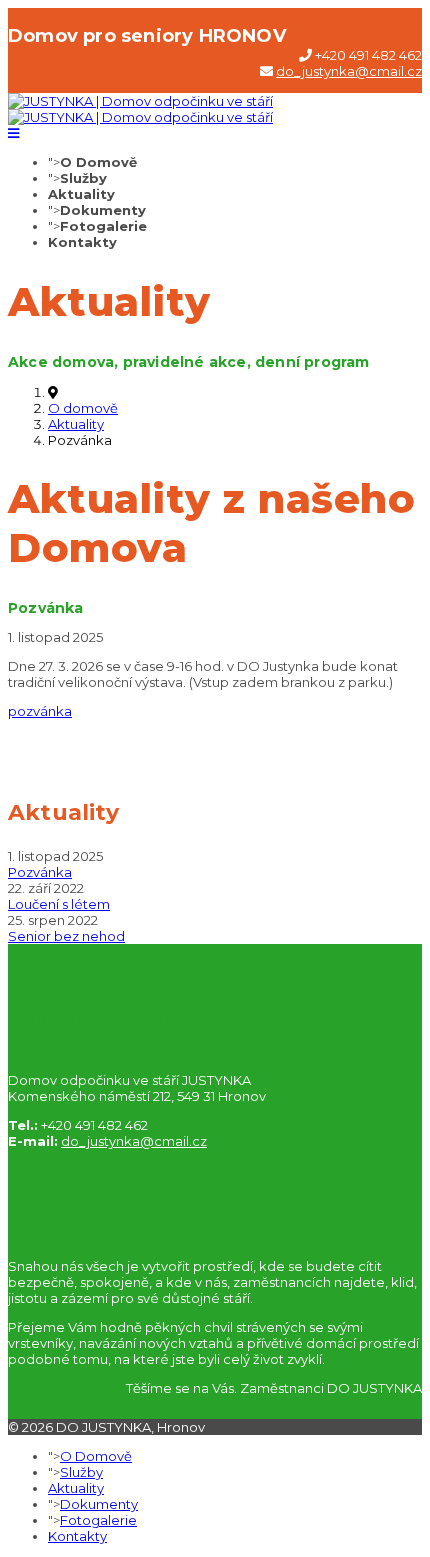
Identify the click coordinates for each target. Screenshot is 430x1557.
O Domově (98, 162)
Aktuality (81, 194)
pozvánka (40, 711)
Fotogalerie (103, 226)
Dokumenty (103, 210)
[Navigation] (13, 133)
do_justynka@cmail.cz (349, 71)
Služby (83, 178)
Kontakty (82, 242)
